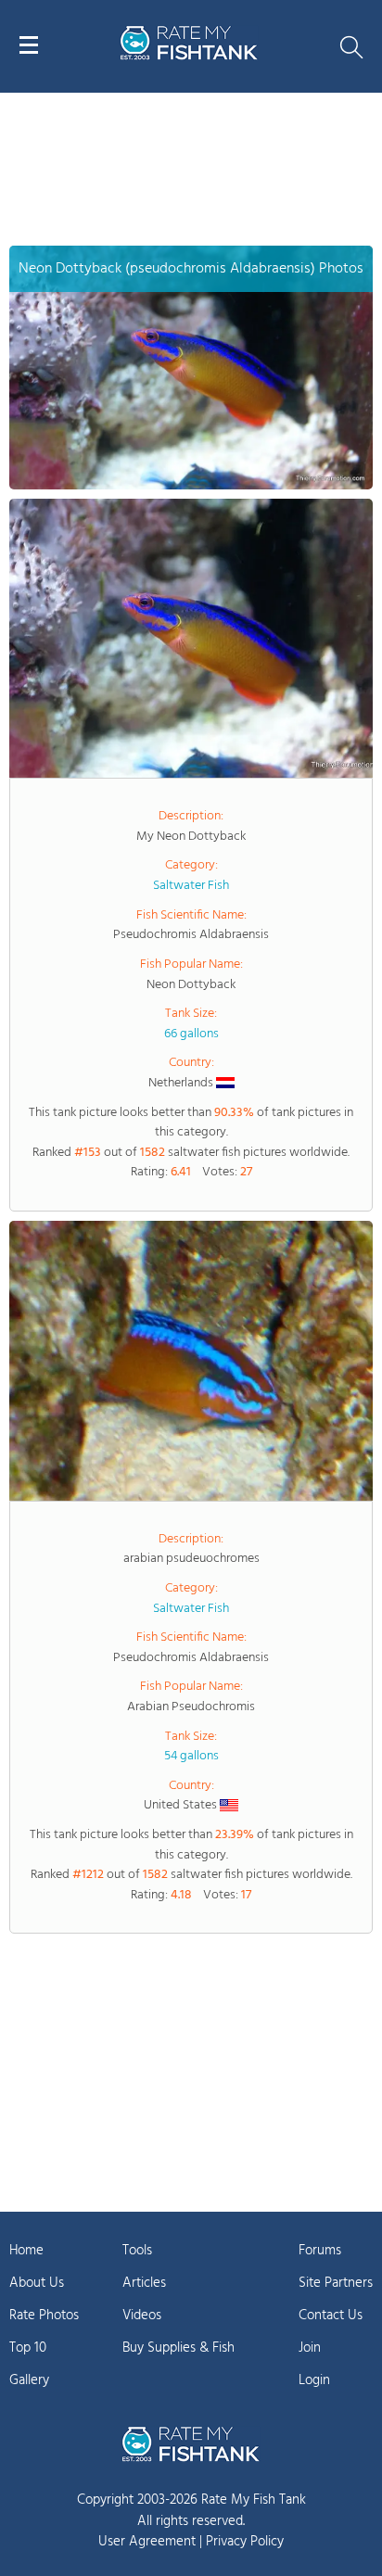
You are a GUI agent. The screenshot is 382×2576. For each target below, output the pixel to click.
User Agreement (147, 2542)
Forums (320, 2251)
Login (314, 2380)
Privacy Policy (245, 2542)
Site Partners (336, 2283)
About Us (37, 2283)
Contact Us (331, 2316)
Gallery (29, 2380)
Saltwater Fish (191, 886)
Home (26, 2251)
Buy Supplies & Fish (178, 2348)
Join (310, 2348)
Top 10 (28, 2348)
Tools (137, 2251)
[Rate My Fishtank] (189, 57)
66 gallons (191, 1034)
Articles (144, 2283)
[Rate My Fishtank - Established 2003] (191, 2443)
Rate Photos (44, 2316)
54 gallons (191, 1756)
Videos (142, 2316)
